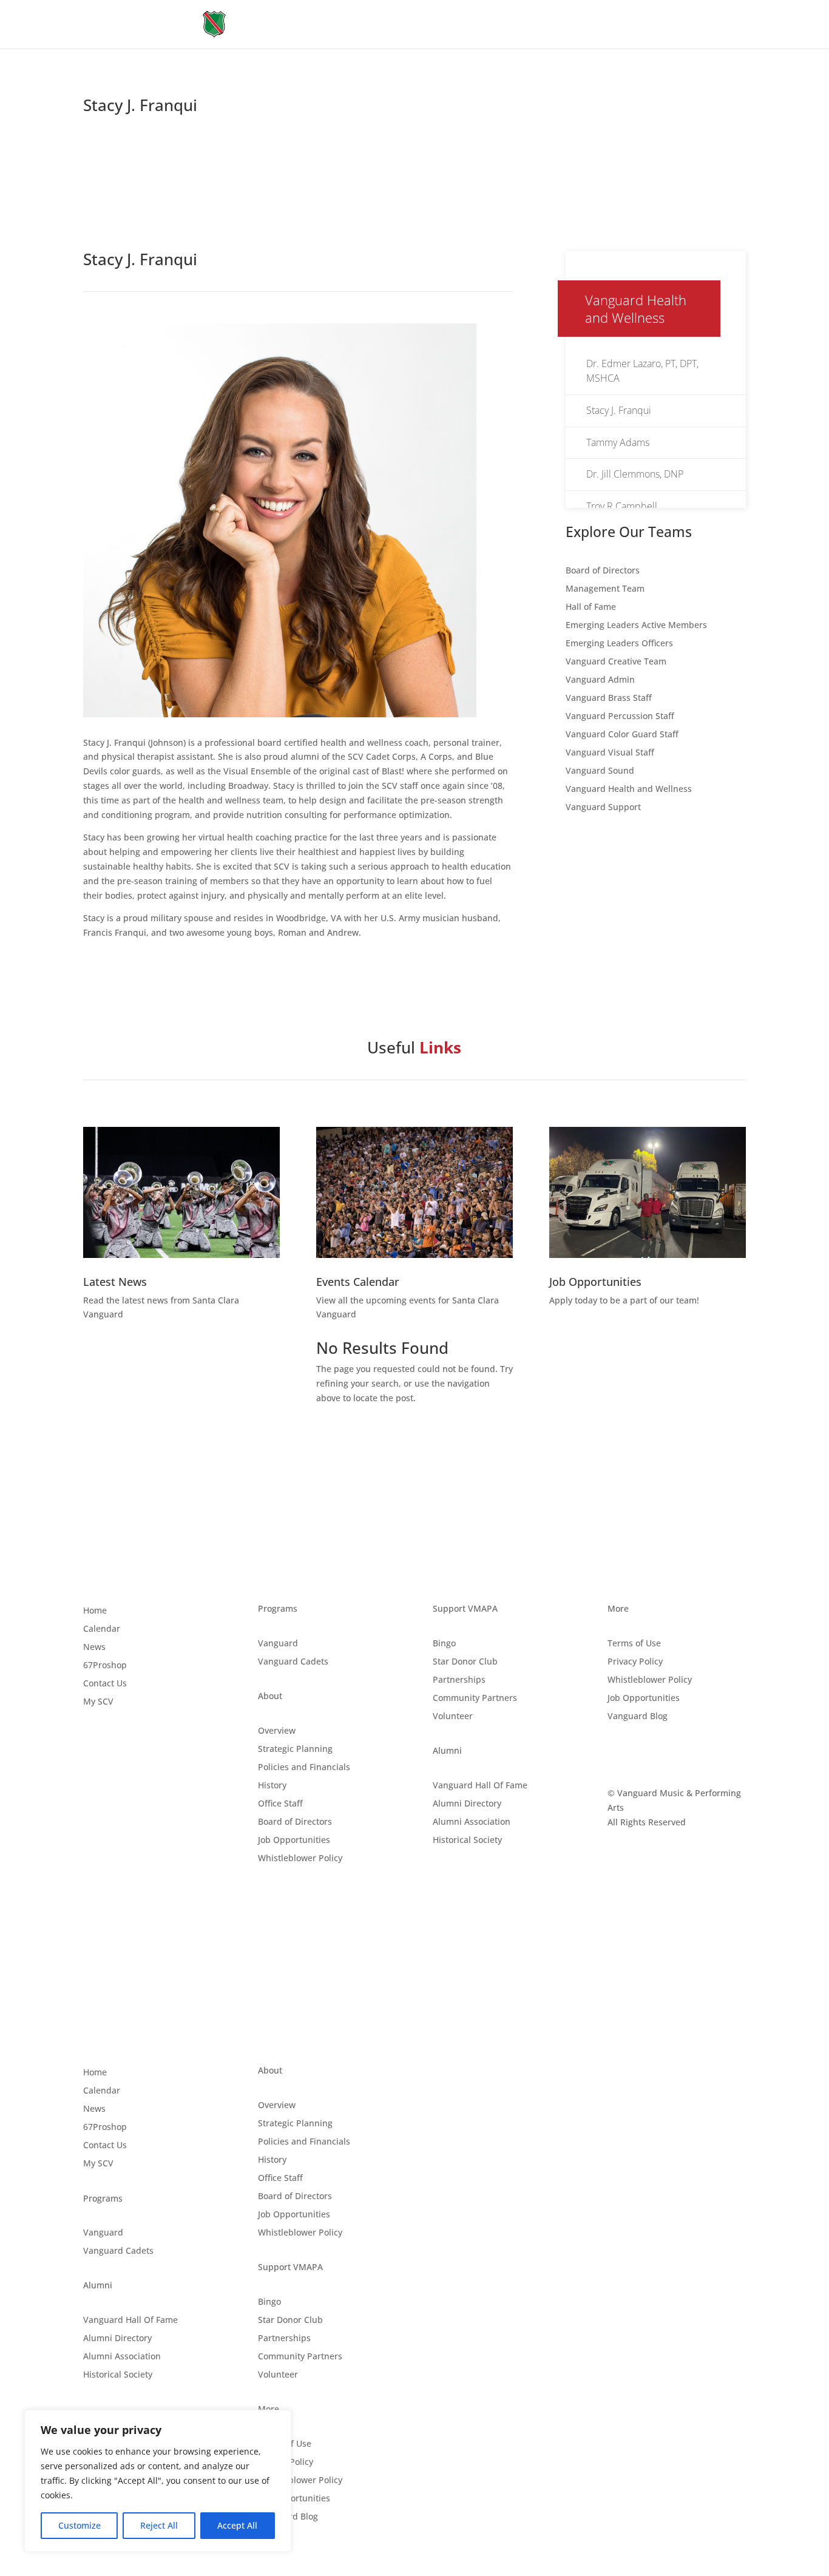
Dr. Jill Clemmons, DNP (635, 474)
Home (95, 1611)
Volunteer (453, 1717)
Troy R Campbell (622, 506)
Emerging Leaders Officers (619, 644)
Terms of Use (634, 1644)
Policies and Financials (304, 1768)
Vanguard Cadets (293, 1662)
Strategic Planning (295, 1749)
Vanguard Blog (638, 1717)
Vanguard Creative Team (616, 662)
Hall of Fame (591, 607)
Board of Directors (603, 571)
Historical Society (467, 1841)
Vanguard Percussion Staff (620, 717)
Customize (80, 2525)
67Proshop (105, 1666)
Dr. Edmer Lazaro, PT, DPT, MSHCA (642, 371)
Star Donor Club (465, 1662)
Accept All (237, 2525)
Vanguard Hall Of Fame (480, 1786)
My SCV (98, 1702)
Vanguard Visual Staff (610, 753)
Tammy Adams (618, 442)
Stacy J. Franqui (619, 410)
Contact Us (105, 1684)
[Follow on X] (641, 1753)
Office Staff (280, 1804)
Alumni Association (472, 1822)
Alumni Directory (467, 1804)
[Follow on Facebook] (617, 1753)
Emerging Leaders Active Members (636, 626)
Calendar (102, 1629)
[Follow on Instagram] (690, 1753)
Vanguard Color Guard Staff (622, 735)
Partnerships (459, 1680)
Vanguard (278, 1644)
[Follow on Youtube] (666, 1753)
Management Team (605, 589)
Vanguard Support (603, 808)
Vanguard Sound (600, 771)
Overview (277, 1731)
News (94, 1648)
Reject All (159, 2525)
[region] (158, 2481)
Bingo (444, 1644)
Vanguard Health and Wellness (629, 789)
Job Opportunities (294, 1841)
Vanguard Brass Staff (609, 698)
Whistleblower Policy (300, 1859)
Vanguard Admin (600, 680)
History (272, 1786)
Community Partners (475, 1699)
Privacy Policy (635, 1662)
